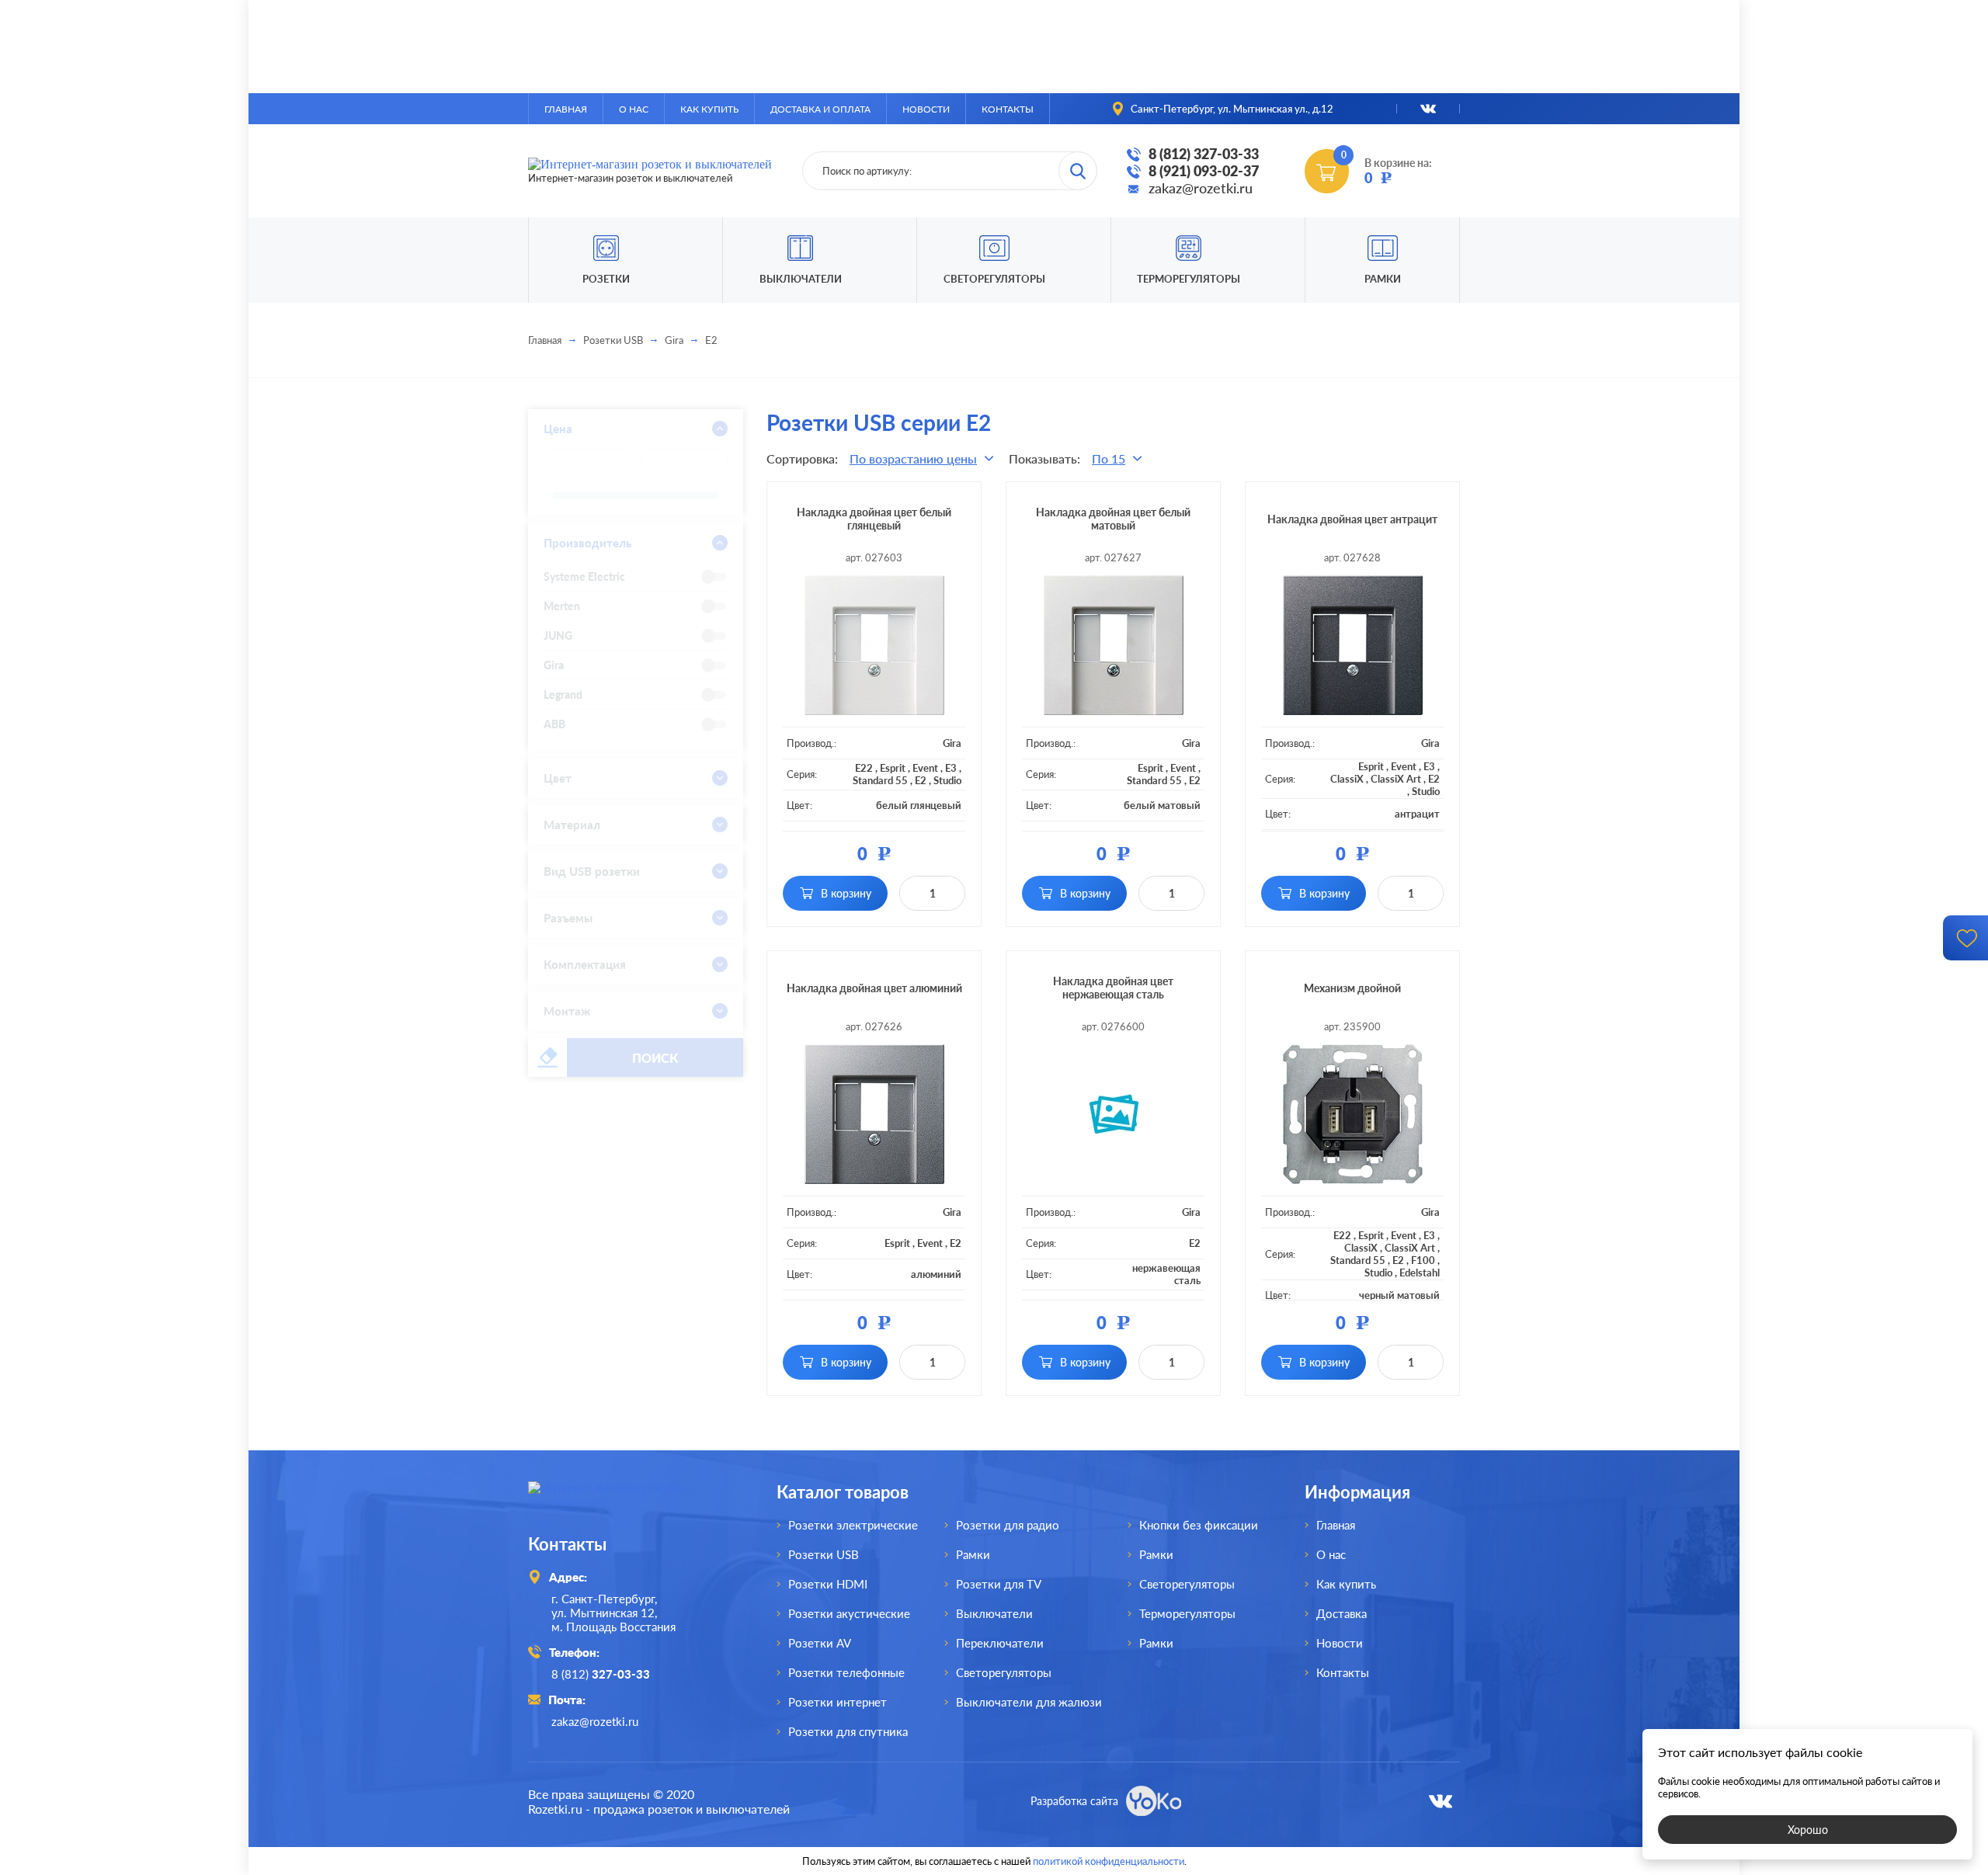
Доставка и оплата (820, 109)
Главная (566, 109)
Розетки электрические (853, 1525)
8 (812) (601, 1674)
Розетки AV (820, 1643)
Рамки (1383, 279)
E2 (921, 780)
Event (925, 768)
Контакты (1008, 109)
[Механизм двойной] (1352, 1114)
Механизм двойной (1352, 988)
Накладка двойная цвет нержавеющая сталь (1113, 988)
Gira (674, 340)
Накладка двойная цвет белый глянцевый (874, 519)
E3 (951, 768)
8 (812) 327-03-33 (1204, 154)
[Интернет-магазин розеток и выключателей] (629, 1502)
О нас (634, 109)
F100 (1423, 1260)
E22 (864, 768)
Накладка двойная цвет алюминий (874, 988)
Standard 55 (880, 780)
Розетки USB (613, 340)
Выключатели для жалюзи (1029, 1702)
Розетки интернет (838, 1702)
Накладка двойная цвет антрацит (1352, 519)
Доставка (1342, 1613)
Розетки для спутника (848, 1731)
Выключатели (994, 1613)
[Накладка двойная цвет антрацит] (1352, 645)
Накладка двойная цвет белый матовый (1113, 519)
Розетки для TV (999, 1584)
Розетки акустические (849, 1613)
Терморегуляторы (1189, 279)
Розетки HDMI (828, 1584)
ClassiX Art (1396, 779)
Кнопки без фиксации (1199, 1525)
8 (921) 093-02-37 (1204, 171)
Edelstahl (1420, 1273)
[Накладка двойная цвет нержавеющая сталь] (1113, 1114)
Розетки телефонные (846, 1672)
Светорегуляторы (994, 279)
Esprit (893, 768)
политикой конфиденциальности (1109, 1861)
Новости (926, 109)
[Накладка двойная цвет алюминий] (874, 1114)
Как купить (709, 109)
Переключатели (1000, 1643)
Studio (947, 780)
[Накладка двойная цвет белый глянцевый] (874, 645)
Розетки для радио (1008, 1525)
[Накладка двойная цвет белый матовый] (1113, 645)
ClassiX (1347, 779)
